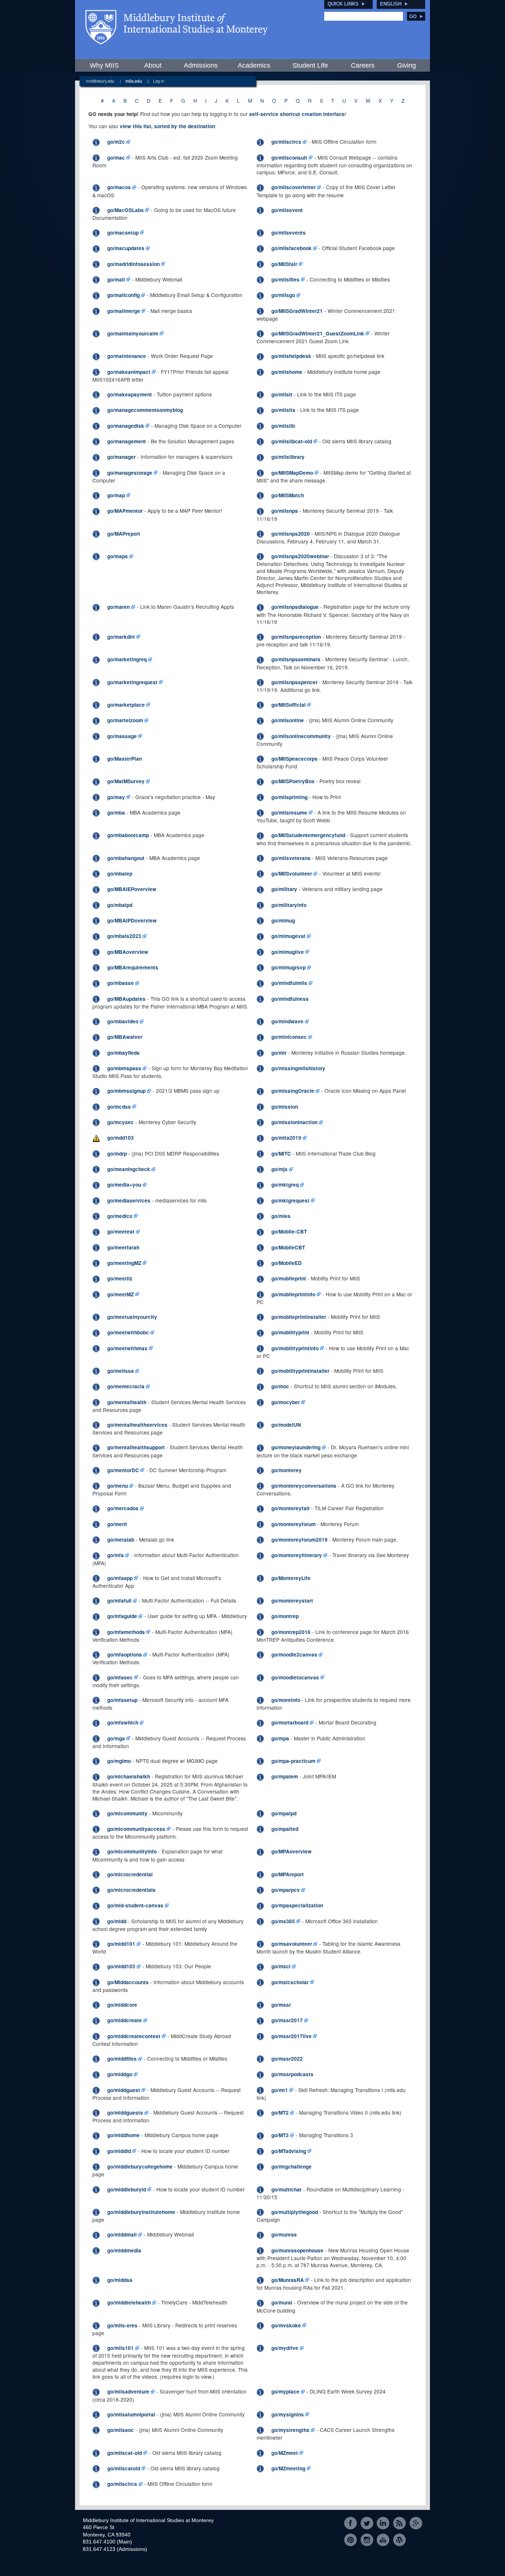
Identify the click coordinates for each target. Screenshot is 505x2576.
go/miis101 (121, 2348)
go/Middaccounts (128, 1982)
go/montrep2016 (291, 1632)
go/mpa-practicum (293, 1761)
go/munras (284, 2234)
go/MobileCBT (288, 1247)
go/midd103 (121, 1966)
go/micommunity (127, 1813)
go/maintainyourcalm (133, 333)
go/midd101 (121, 1944)
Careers (363, 65)
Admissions (201, 65)
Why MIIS (104, 65)
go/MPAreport (288, 1874)
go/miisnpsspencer (294, 682)
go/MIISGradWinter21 (297, 311)
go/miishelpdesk (291, 356)
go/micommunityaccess (136, 1829)
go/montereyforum (294, 1524)
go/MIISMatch (288, 495)
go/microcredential (130, 1874)
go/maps (118, 556)
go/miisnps (285, 511)
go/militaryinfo (289, 905)
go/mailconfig (123, 295)
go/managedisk (126, 426)
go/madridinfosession (133, 264)
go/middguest (124, 2090)
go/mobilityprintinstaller (300, 1371)
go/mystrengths (290, 2430)
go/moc (280, 1386)
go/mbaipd (120, 905)
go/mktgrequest (290, 1200)
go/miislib (283, 426)
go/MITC (281, 1154)
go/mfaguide (122, 1616)
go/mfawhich (123, 1722)
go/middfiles (122, 2059)
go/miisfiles (285, 279)
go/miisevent (287, 210)
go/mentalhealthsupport (136, 1447)
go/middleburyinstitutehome (141, 2212)
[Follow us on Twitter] (367, 2523)
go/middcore (122, 2005)
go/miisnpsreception (296, 637)
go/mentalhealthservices (137, 1425)
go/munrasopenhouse (297, 2250)
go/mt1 (280, 2090)
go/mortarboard (290, 1722)
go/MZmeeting (288, 2468)
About (153, 65)
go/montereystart (292, 1601)
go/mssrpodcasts (292, 2074)
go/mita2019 (286, 1138)
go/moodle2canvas (294, 1654)
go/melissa (121, 1371)
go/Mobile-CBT (289, 1231)
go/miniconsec (289, 1037)
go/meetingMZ (124, 1263)
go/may (116, 797)
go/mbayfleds (123, 1053)
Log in (159, 81)
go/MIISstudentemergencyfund (308, 835)
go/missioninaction (294, 1122)
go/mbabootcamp (128, 835)
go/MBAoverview (128, 952)
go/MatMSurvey (126, 781)
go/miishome (287, 372)
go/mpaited (285, 1829)
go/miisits (283, 410)
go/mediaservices (129, 1200)
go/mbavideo (123, 1021)
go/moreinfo (286, 1700)
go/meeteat (121, 1231)
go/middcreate (125, 2020)
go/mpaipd (284, 1813)
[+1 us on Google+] (416, 2523)
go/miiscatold (124, 2468)
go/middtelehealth (129, 2302)
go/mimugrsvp (289, 967)
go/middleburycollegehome (140, 2166)
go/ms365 (283, 1921)
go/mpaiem (285, 1776)
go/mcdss (119, 1107)
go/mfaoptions (125, 1654)
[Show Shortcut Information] (96, 142)
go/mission (285, 1107)
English (391, 4)
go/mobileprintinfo (293, 1294)
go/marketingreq (127, 659)
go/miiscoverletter (294, 187)
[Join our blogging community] (399, 2540)
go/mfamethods (126, 1632)
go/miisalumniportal (131, 2414)
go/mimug (283, 920)
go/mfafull (119, 1601)
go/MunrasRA (288, 2280)
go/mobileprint (289, 1278)
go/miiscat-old (125, 2453)
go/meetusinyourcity (132, 1317)
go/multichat (287, 2189)
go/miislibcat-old (292, 441)
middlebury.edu (100, 81)
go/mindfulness (290, 999)
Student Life (310, 65)
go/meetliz (120, 1278)
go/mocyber (286, 1402)
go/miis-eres (122, 2325)
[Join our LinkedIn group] (383, 2523)
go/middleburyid (127, 2189)
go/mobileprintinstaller (299, 1317)
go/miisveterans (291, 858)
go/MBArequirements (133, 967)
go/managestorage (130, 473)
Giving (406, 65)
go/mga (116, 1738)
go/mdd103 (121, 1138)
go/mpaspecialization (297, 1905)
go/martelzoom (125, 720)
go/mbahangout (126, 858)
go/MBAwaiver (125, 1037)
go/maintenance (127, 356)
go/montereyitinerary (297, 1555)
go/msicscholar (290, 1982)
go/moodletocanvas (295, 1677)
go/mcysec (121, 1122)
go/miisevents (289, 233)
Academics (254, 65)
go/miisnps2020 (291, 534)
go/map (116, 495)
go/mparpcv (286, 1890)
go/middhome (123, 2135)
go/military (284, 889)
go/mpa (280, 1738)
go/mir (279, 1053)
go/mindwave (287, 1021)
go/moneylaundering (296, 1447)
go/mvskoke (286, 2325)
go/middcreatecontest (134, 2036)
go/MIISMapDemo (292, 473)
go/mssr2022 (287, 2059)
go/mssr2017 (287, 2020)
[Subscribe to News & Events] (399, 2523)
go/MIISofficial (289, 705)
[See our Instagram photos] (367, 2540)
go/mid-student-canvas (135, 1905)
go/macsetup (123, 233)
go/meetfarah (123, 1247)
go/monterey (287, 1470)
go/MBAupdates (126, 999)
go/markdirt (121, 637)
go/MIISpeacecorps (294, 759)
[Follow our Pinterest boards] (351, 2540)
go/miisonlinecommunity (301, 736)
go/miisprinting (289, 797)
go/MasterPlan (125, 759)
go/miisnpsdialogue (295, 607)
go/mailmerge (124, 311)
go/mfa (116, 1555)
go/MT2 (280, 2113)
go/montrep (285, 1616)
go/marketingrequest (132, 682)
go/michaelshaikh (129, 1776)
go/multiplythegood (295, 2212)
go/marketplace (126, 705)
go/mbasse (121, 983)
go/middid (119, 2151)
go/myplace (285, 2391)
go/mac (116, 158)
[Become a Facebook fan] (351, 2523)
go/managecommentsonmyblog (145, 410)
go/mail (116, 279)
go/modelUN (286, 1425)
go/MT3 (280, 2135)
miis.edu (134, 81)
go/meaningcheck (129, 1169)
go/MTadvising (289, 2151)
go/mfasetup (122, 1700)
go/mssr (281, 2005)
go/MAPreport (124, 534)
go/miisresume (289, 813)
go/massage (122, 736)
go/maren (118, 607)
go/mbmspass (124, 1068)
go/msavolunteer (292, 1944)
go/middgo (120, 2074)
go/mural (282, 2302)
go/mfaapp (120, 1578)
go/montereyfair (291, 1508)
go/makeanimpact (129, 372)
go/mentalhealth (127, 1402)
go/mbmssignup (126, 1091)
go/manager (121, 457)
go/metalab (121, 1540)
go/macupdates (126, 248)
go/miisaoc (121, 2430)
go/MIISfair (284, 264)
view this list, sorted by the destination (167, 126)
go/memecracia (126, 1386)
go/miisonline (288, 720)
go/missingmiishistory (298, 1068)
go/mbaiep (120, 874)
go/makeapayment (130, 394)
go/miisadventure (128, 2391)
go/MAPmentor (125, 511)
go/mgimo (119, 1761)
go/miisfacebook (292, 248)
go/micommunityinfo (132, 1851)
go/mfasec (120, 1677)
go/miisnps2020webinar (300, 556)
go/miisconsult (289, 158)
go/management (127, 441)
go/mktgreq (285, 1185)
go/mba (116, 813)
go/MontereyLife (291, 1578)
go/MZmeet (285, 2453)
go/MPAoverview (292, 1851)
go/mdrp (117, 1154)
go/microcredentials (131, 1890)
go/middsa (120, 2280)
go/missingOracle (293, 1091)
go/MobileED (287, 1263)
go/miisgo (283, 295)
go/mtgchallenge (292, 2166)
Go (413, 16)
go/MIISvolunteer (292, 874)
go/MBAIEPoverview (132, 889)
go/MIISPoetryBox (293, 781)
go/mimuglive (288, 952)
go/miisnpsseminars (296, 659)
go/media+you (124, 1185)
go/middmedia (124, 2250)
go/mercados (123, 1508)
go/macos (119, 187)
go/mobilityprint (290, 1332)
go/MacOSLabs (126, 210)
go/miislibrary (288, 457)
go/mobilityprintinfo (295, 1348)
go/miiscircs (286, 142)
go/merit (117, 1524)
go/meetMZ (121, 1294)
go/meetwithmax (127, 1348)
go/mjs (279, 1169)
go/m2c (116, 142)
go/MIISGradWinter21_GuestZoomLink (318, 333)
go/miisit (282, 394)
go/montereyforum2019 (299, 1540)
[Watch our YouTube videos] (383, 2540)
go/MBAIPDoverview (132, 920)
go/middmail (122, 2234)
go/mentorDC (123, 1470)
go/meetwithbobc (128, 1332)
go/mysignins (288, 2414)
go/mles (281, 1216)
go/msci (281, 1966)
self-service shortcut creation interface (297, 114)
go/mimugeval (288, 936)
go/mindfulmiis (289, 983)
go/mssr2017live (292, 2036)
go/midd (117, 1921)
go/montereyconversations (304, 1486)
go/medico (120, 1216)
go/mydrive (285, 2348)
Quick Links (343, 4)
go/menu (118, 1486)
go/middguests (125, 2113)
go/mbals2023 (124, 936)
